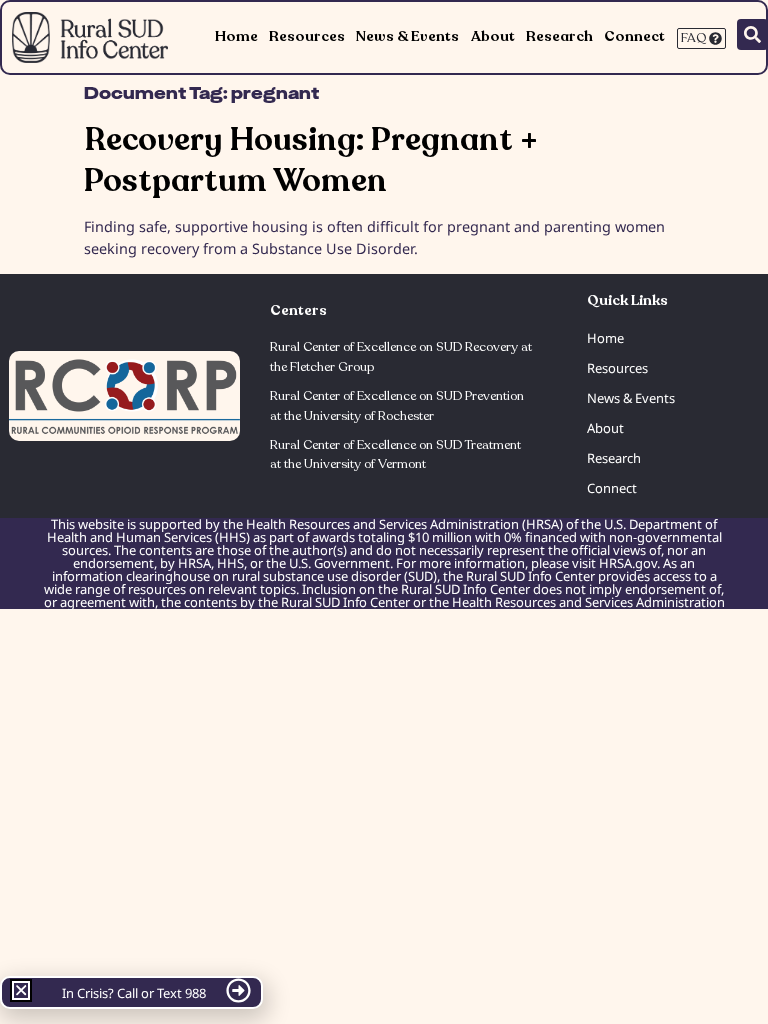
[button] (21, 990)
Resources (307, 36)
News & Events (407, 36)
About (493, 36)
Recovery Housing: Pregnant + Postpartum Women (311, 160)
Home (236, 36)
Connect (634, 36)
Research (559, 36)
